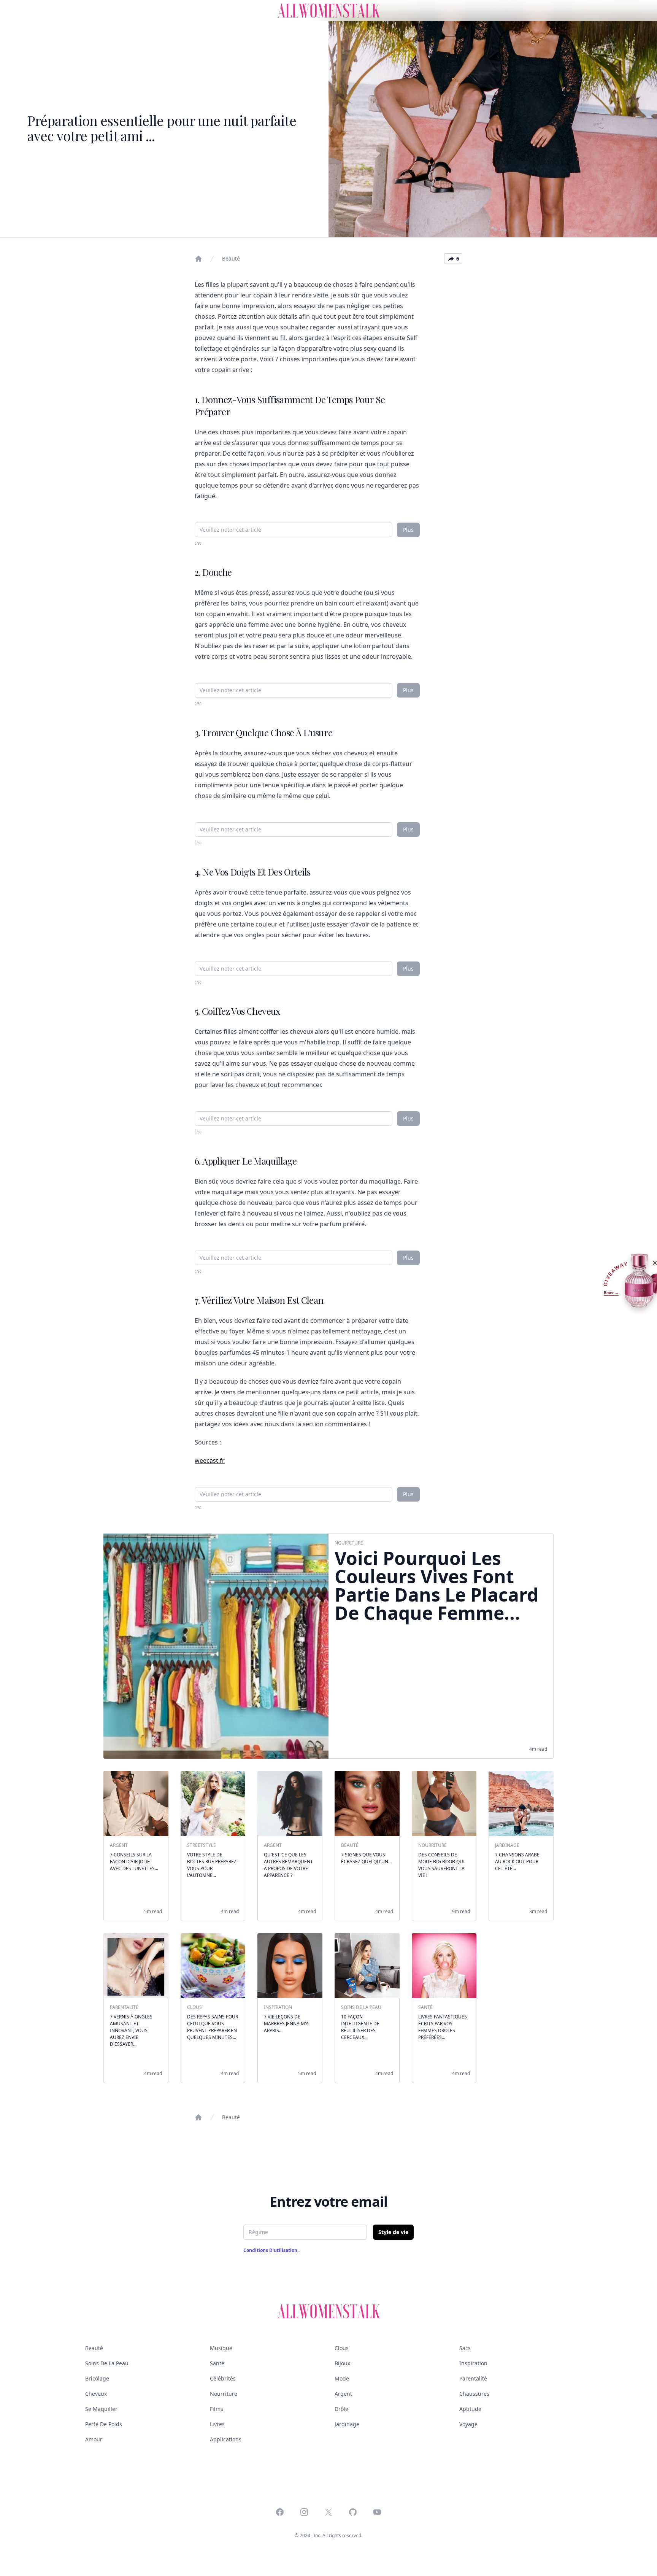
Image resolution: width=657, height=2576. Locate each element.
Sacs (465, 2348)
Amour (94, 2439)
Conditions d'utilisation (271, 2250)
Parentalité (473, 2378)
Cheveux (96, 2394)
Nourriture (224, 2394)
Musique (221, 2348)
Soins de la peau (107, 2363)
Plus (408, 530)
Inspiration (473, 2363)
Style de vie (393, 2232)
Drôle (341, 2409)
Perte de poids (104, 2424)
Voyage (468, 2424)
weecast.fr (210, 1460)
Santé (217, 2363)
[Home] (198, 259)
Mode (342, 2378)
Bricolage (97, 2378)
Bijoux (342, 2363)
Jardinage (347, 2424)
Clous (342, 2348)
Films (217, 2409)
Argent (343, 2394)
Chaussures (474, 2394)
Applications (226, 2439)
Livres (217, 2424)
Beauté (231, 258)
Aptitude (470, 2409)
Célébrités (223, 2378)
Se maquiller (101, 2409)
